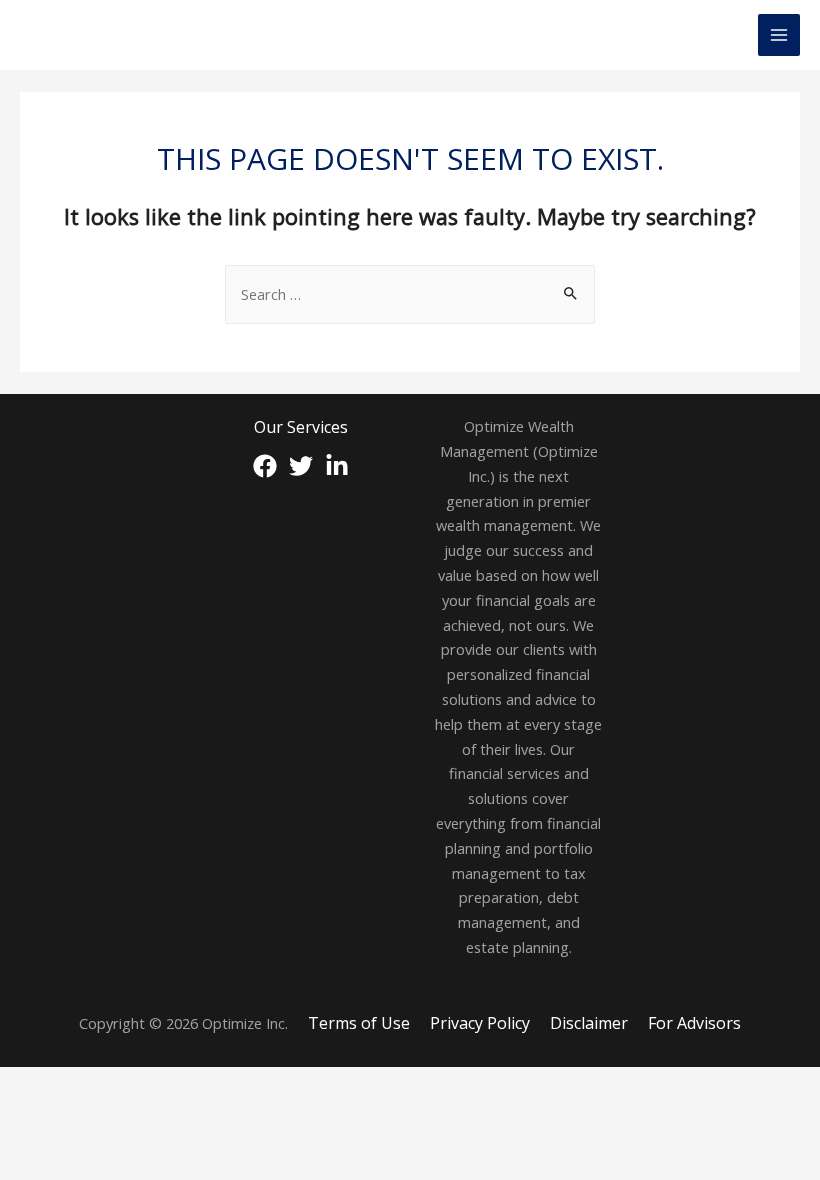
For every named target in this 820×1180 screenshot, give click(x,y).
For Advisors (694, 1023)
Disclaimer (589, 1023)
